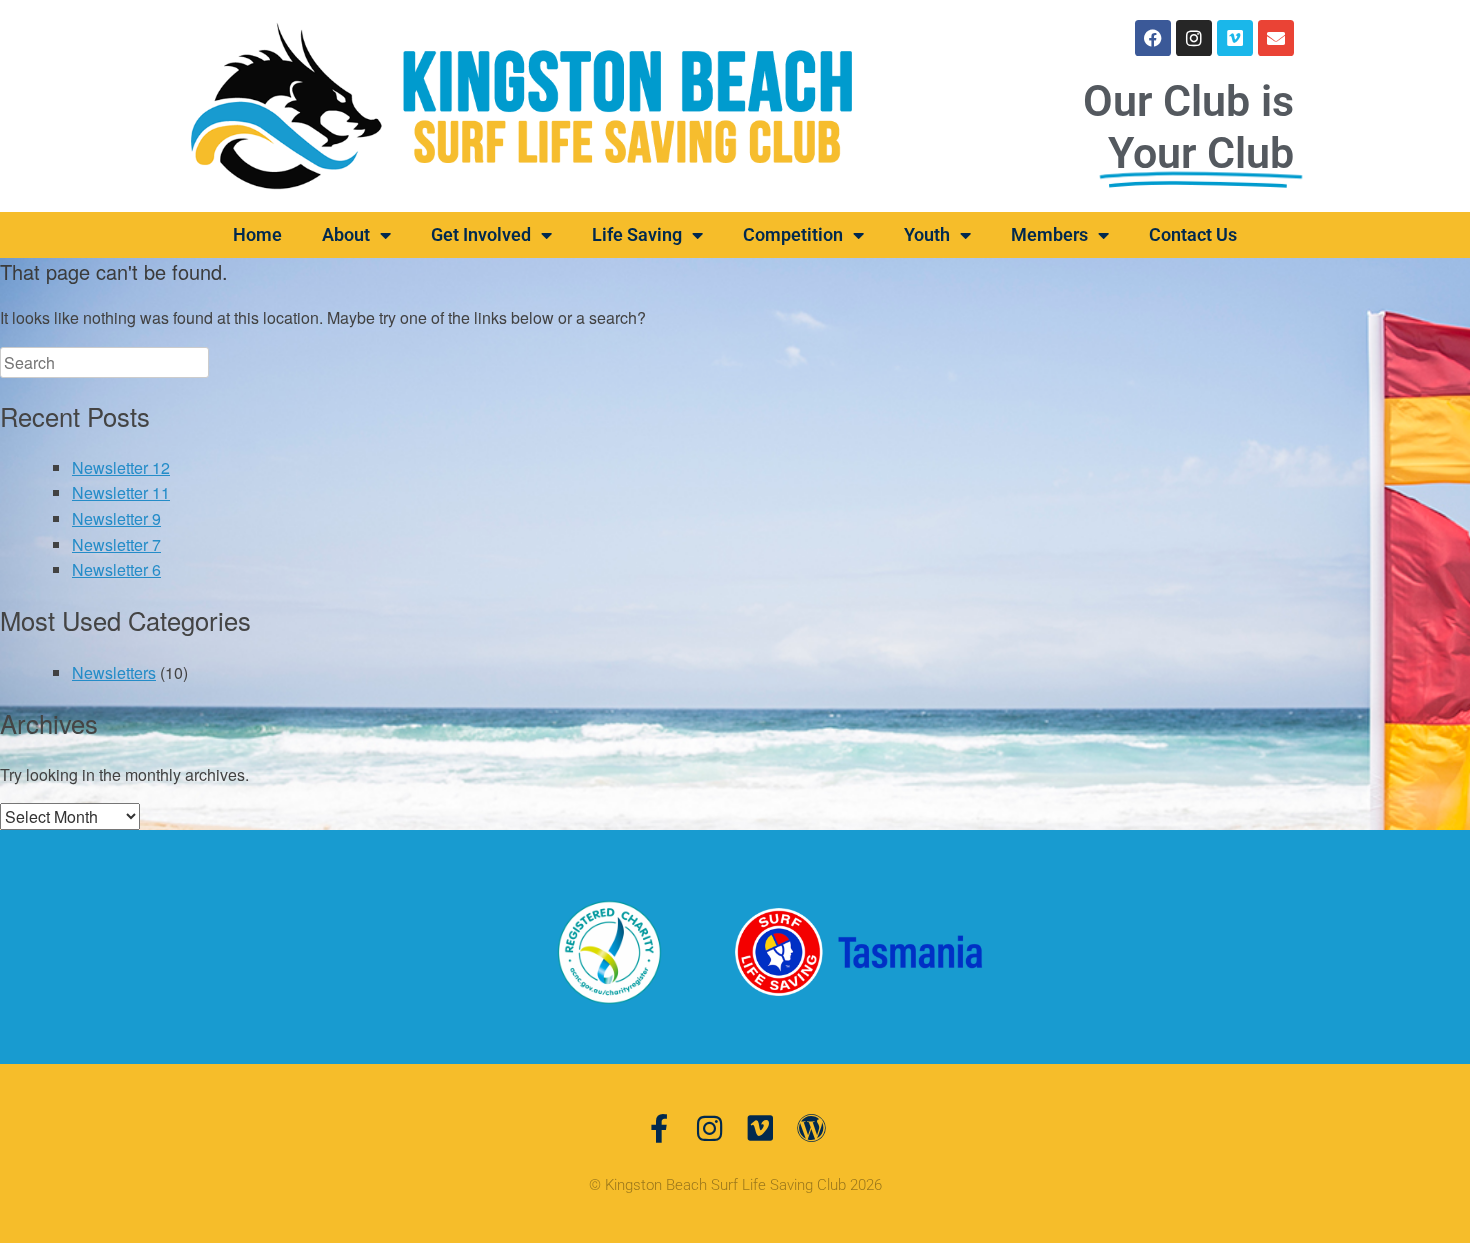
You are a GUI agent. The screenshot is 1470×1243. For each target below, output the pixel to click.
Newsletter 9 (116, 518)
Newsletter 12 (121, 467)
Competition (793, 234)
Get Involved (481, 234)
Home (257, 234)
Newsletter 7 (116, 544)
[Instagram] (1194, 38)
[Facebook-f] (658, 1128)
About (346, 234)
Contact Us (1193, 234)
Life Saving (637, 234)
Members (1049, 234)
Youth (927, 234)
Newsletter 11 (121, 492)
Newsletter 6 (116, 569)
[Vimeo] (1235, 38)
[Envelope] (1276, 38)
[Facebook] (1153, 38)
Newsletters (114, 672)
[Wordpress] (811, 1128)
